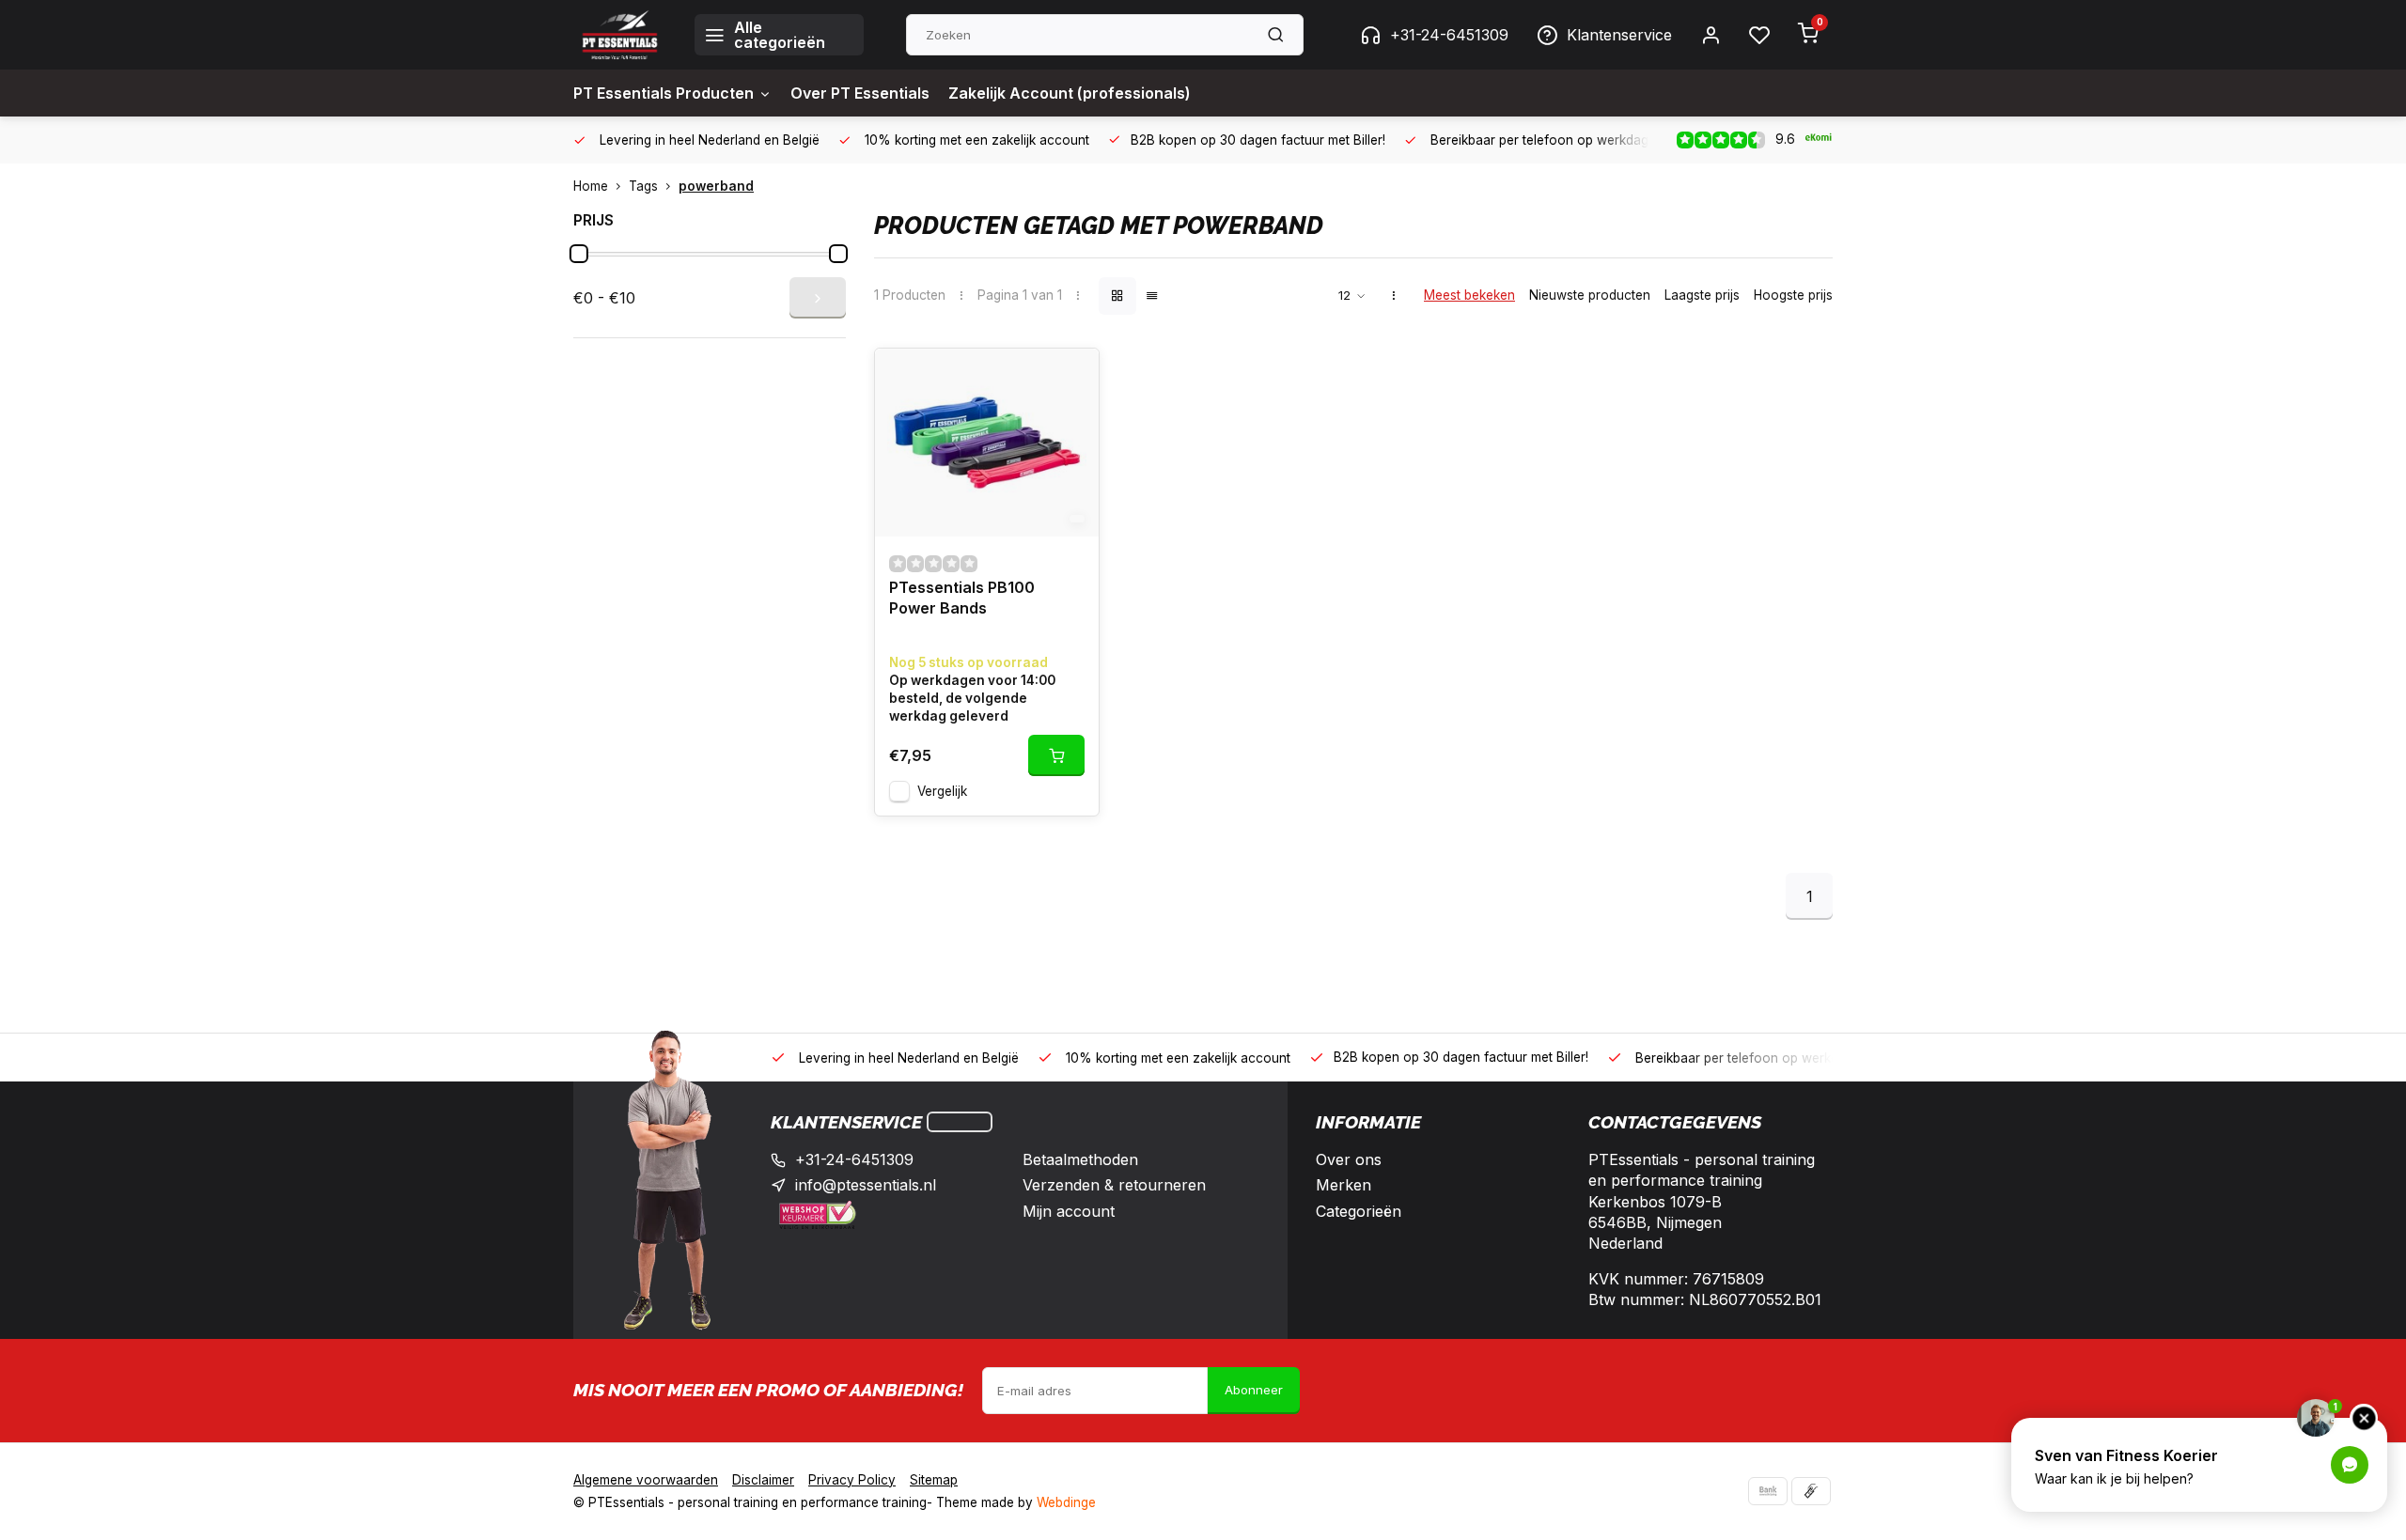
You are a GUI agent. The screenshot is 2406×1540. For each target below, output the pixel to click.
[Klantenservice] (960, 1122)
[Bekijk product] (1056, 755)
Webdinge (1066, 1502)
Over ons (1349, 1159)
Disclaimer (763, 1480)
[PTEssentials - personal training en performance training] (620, 35)
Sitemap (934, 1480)
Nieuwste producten (1590, 295)
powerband (716, 186)
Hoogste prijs (1793, 295)
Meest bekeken (1469, 295)
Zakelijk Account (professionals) (1070, 93)
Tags (643, 186)
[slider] (579, 254)
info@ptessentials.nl (866, 1185)
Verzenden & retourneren (1114, 1185)
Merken (1344, 1185)
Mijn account (1069, 1211)
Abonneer (1254, 1390)
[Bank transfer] (1768, 1491)
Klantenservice (1619, 35)
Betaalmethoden (1080, 1159)
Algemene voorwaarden (646, 1480)
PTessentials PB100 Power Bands (962, 598)
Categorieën (1359, 1211)
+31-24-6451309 (1449, 35)
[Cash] (1811, 1491)
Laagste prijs (1702, 295)
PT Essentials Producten (664, 93)
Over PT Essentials (860, 93)
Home (591, 186)
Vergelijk (942, 791)
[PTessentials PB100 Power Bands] (987, 443)
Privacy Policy (852, 1480)
